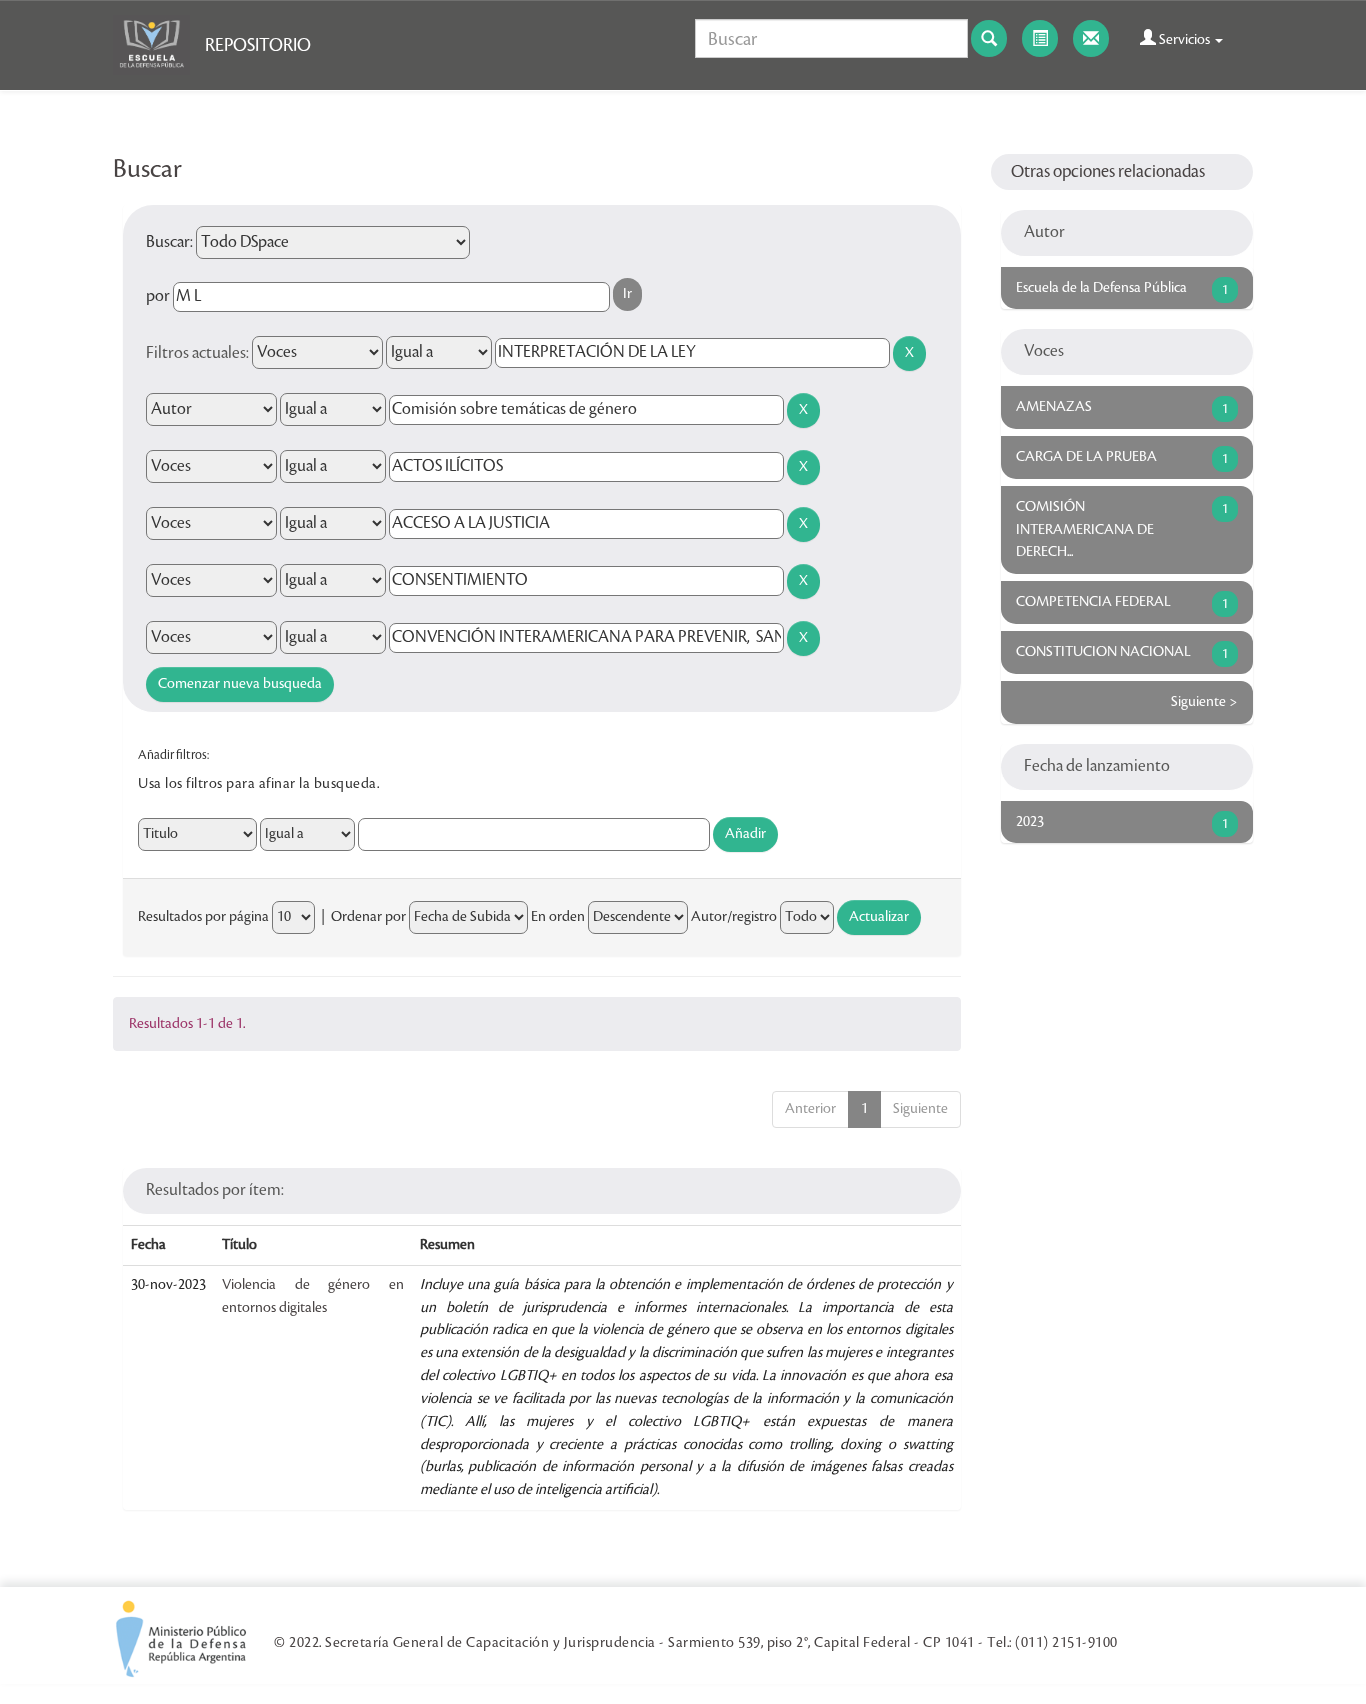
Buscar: (169, 242)
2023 (1030, 822)
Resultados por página (203, 917)
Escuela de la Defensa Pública (1101, 288)
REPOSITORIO (258, 45)
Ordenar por (368, 917)
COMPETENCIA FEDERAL (1093, 602)
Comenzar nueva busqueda (240, 684)
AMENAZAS (1054, 407)
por (158, 296)
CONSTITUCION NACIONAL (1103, 652)
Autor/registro (734, 917)
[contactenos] (1091, 38)
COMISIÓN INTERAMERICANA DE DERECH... (1085, 530)
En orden (558, 917)
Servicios (1184, 40)
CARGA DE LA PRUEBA (1086, 457)
